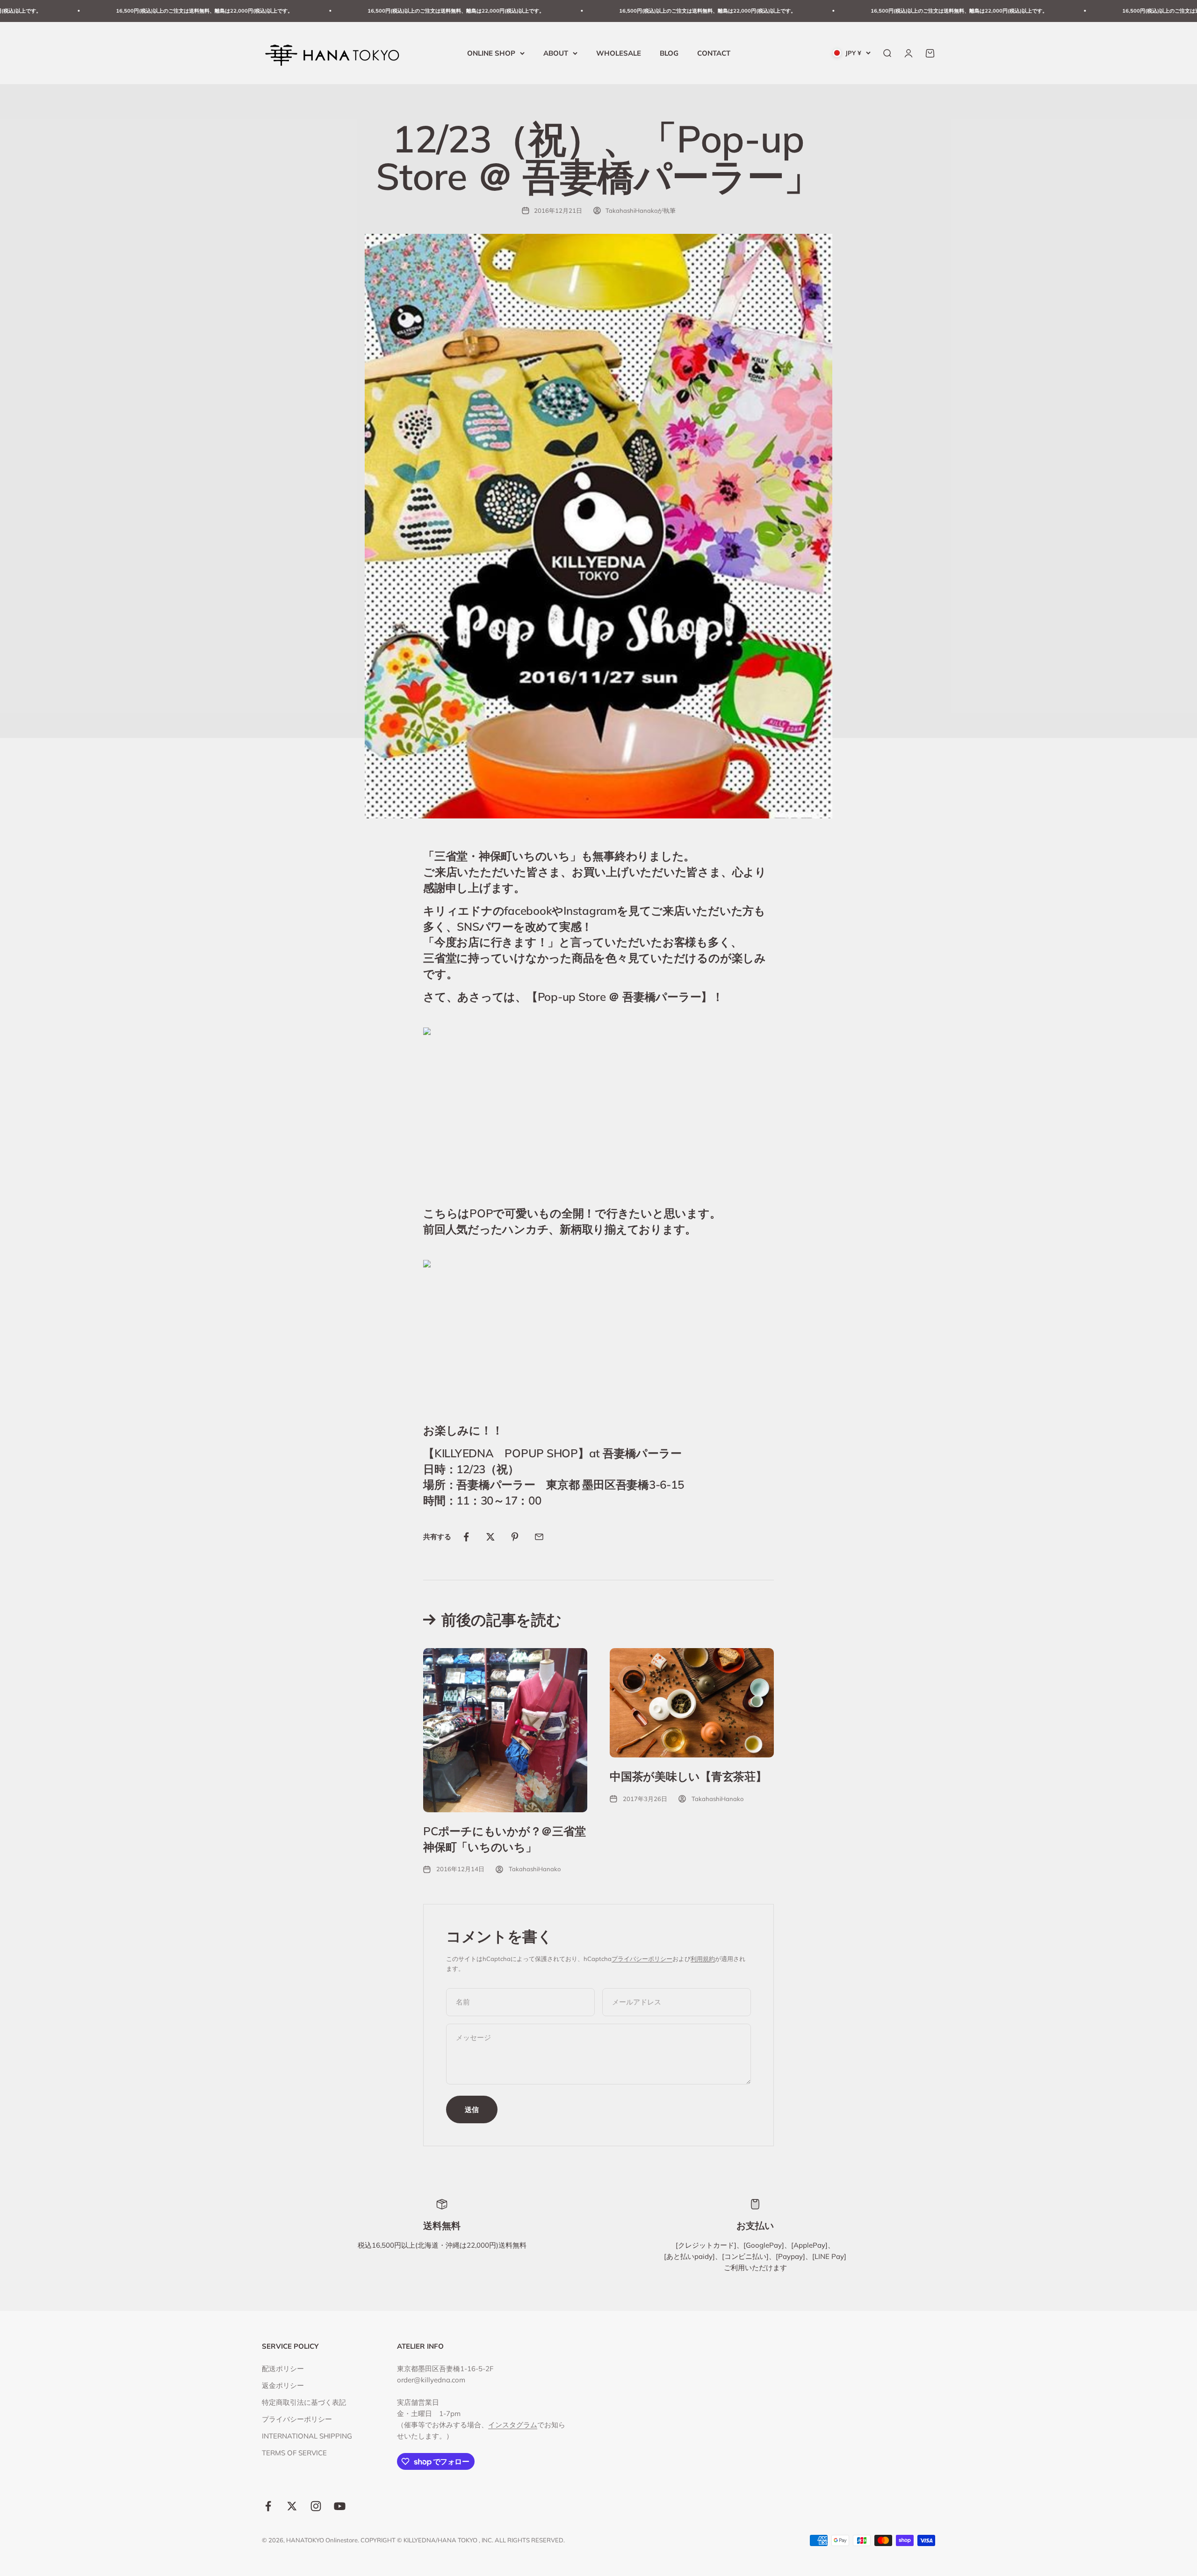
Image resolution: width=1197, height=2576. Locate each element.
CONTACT (714, 53)
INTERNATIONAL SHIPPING (307, 2436)
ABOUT (556, 53)
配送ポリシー (283, 2369)
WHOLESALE (619, 53)
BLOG (669, 53)
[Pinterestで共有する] (515, 1537)
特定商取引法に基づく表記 (304, 2402)
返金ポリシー (283, 2385)
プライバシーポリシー (642, 1959)
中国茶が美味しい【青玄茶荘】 (688, 1776)
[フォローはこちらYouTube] (340, 2506)
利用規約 (703, 1959)
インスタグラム (513, 2425)
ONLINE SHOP (491, 53)
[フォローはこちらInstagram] (316, 2506)
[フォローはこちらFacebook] (268, 2506)
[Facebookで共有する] (466, 1537)
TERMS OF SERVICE (294, 2453)
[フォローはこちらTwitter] (292, 2506)
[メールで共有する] (539, 1537)
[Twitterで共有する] (490, 1537)
